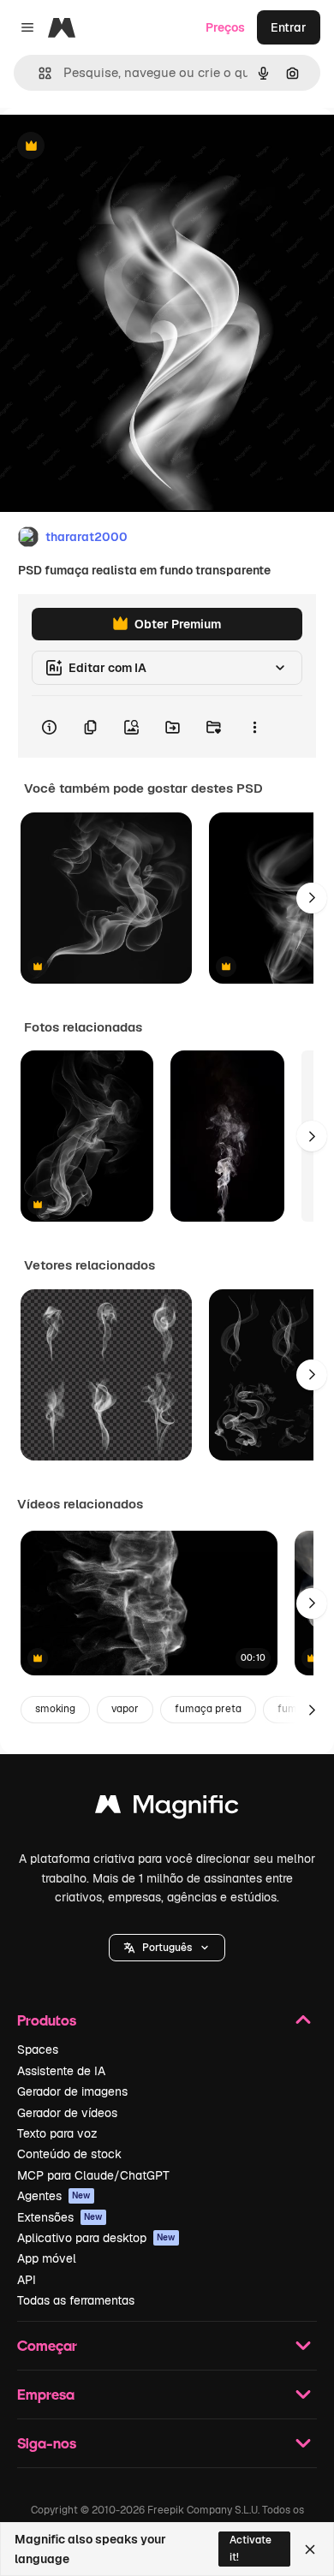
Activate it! (250, 2548)
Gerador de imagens (72, 2091)
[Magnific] (167, 1809)
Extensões (60, 2217)
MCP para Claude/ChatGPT (93, 2175)
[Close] (310, 2549)
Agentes (54, 2196)
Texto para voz (57, 2133)
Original (110, 147)
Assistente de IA (61, 2071)
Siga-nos (47, 2443)
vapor (125, 1709)
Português (167, 1948)
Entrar (289, 27)
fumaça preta (208, 1709)
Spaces (38, 2049)
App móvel (47, 2258)
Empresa (46, 2394)
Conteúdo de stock (69, 2154)
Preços (225, 27)
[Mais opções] (254, 727)
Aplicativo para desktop (96, 2238)
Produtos (47, 2020)
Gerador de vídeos (67, 2113)
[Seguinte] (312, 898)
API (27, 2280)
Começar (47, 2345)
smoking (55, 1709)
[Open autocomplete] (38, 73)
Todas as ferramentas (76, 2300)
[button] (167, 1948)
